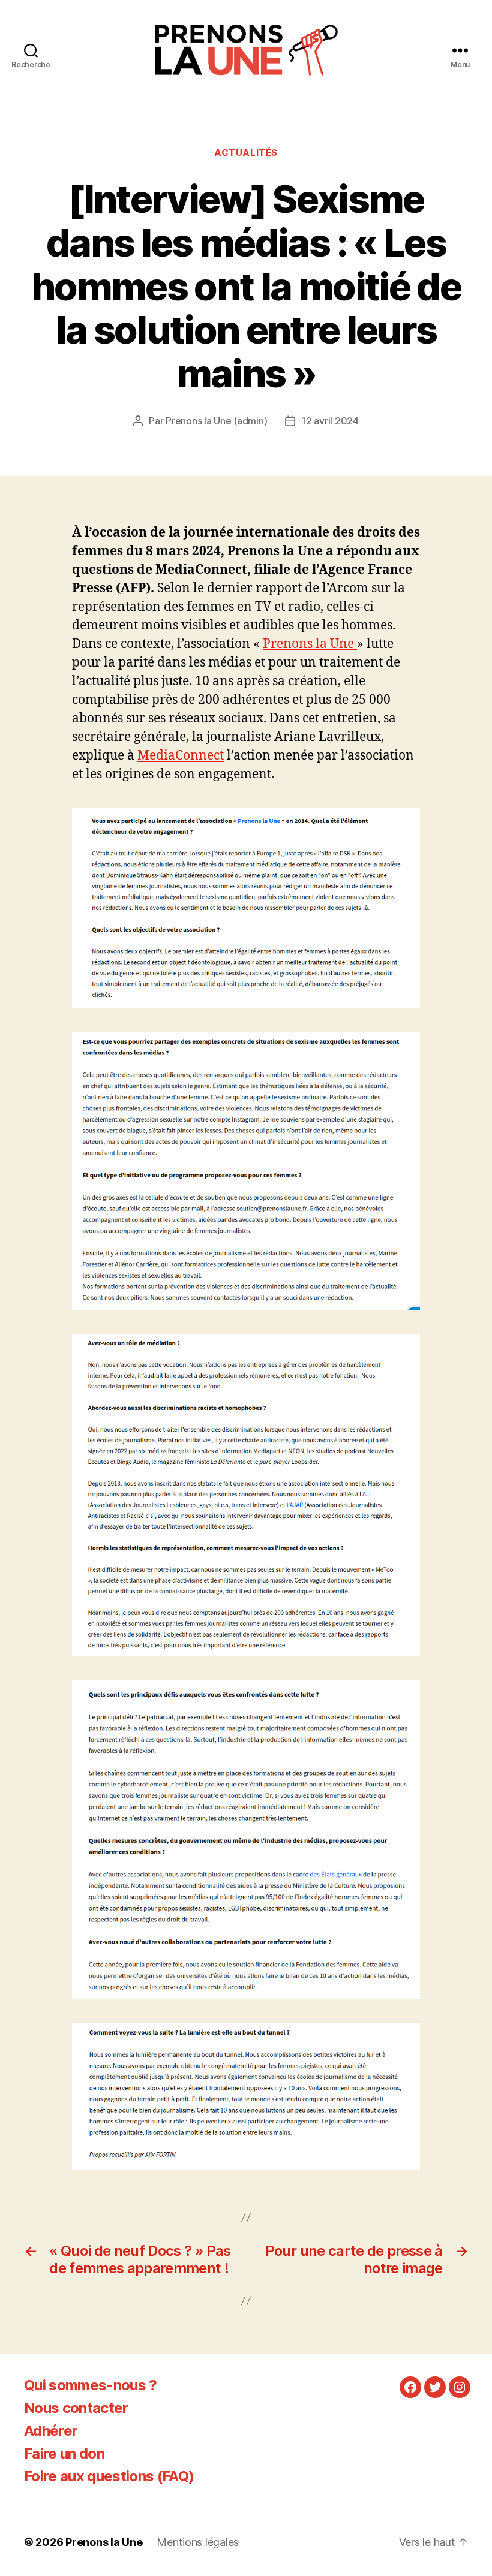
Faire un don (64, 2453)
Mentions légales (198, 2542)
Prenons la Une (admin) (216, 421)
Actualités (246, 153)
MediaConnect (181, 756)
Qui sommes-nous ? (91, 2385)
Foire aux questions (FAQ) (109, 2476)
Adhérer (51, 2431)
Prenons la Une (310, 644)
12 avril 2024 (330, 421)
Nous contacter (76, 2408)
